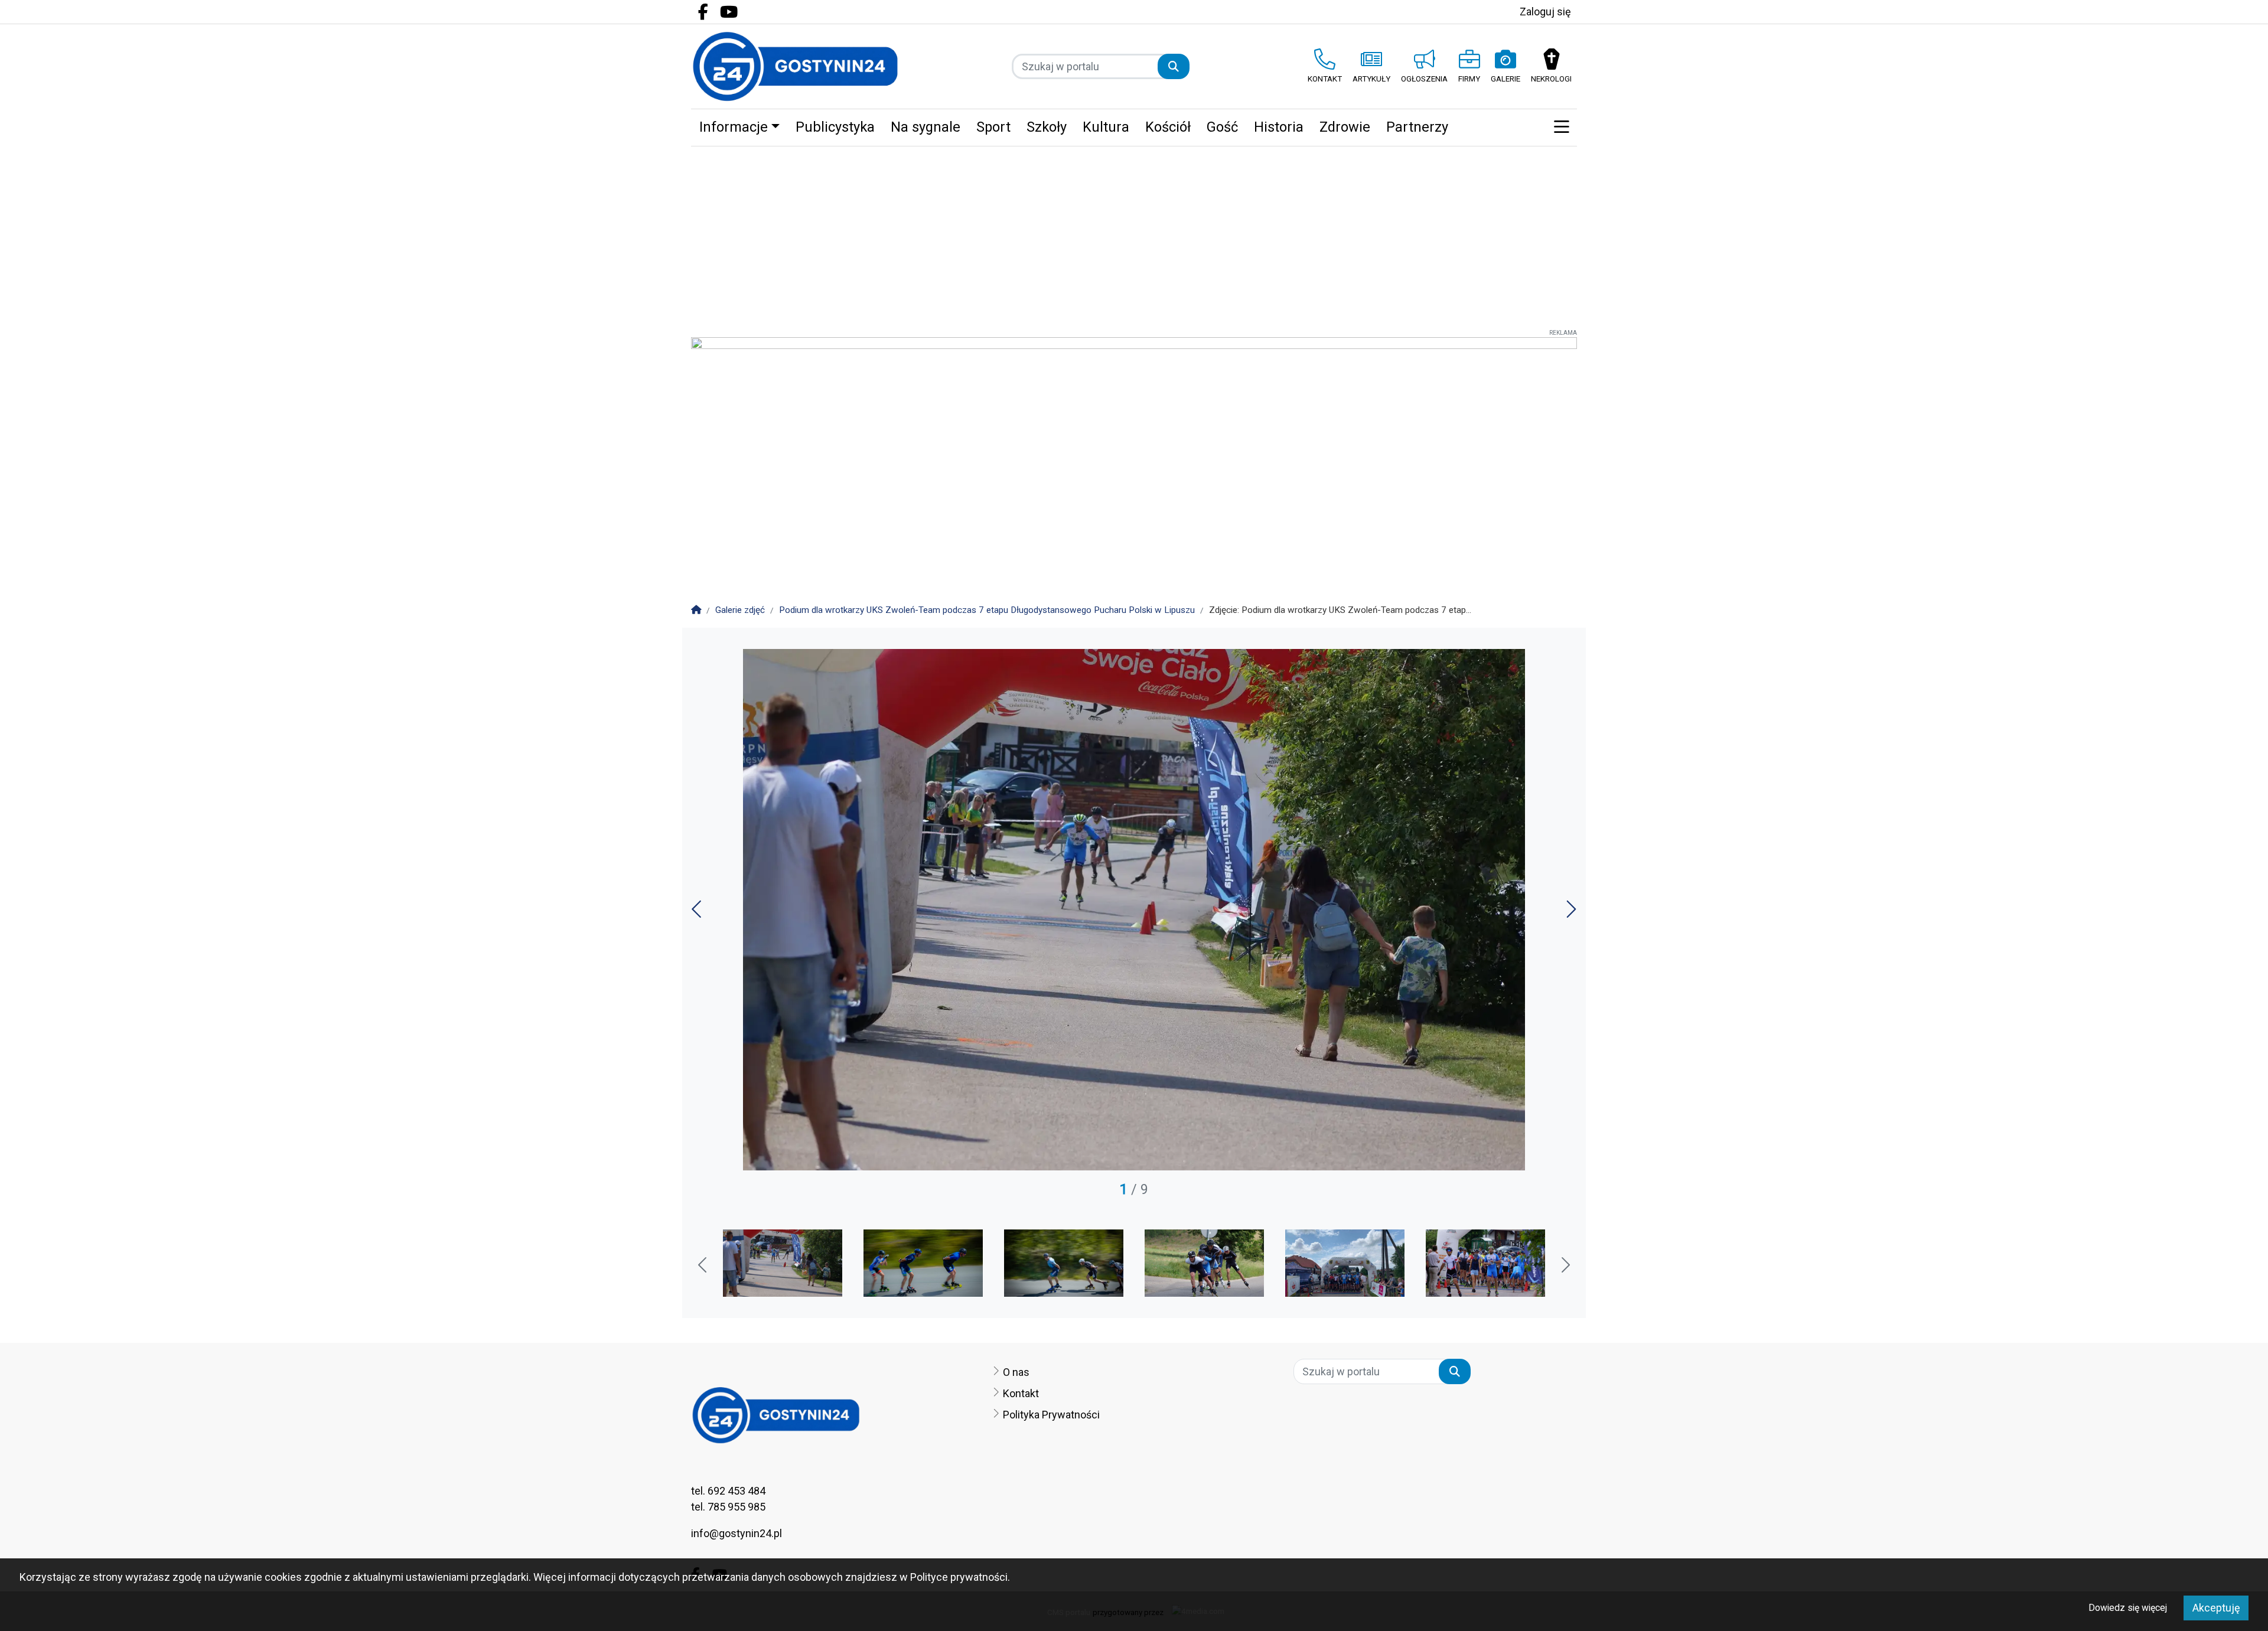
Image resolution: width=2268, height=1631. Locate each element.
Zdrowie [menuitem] (1345, 127)
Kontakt (1021, 1393)
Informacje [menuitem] (734, 127)
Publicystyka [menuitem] (835, 127)
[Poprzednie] (698, 913)
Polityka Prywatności (1051, 1415)
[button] (1561, 128)
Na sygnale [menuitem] (926, 127)
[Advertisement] (1134, 235)
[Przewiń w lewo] (703, 1266)
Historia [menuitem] (1279, 127)
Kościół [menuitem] (1168, 127)
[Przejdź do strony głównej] (795, 66)
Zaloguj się (1545, 12)
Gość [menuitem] (1222, 127)
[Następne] (1570, 913)
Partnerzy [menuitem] (1417, 127)
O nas (1016, 1372)
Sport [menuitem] (993, 127)
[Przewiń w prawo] (1565, 1266)
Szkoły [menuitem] (1047, 127)
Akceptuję (2216, 1608)
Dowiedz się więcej (2128, 1608)
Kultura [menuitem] (1106, 127)
